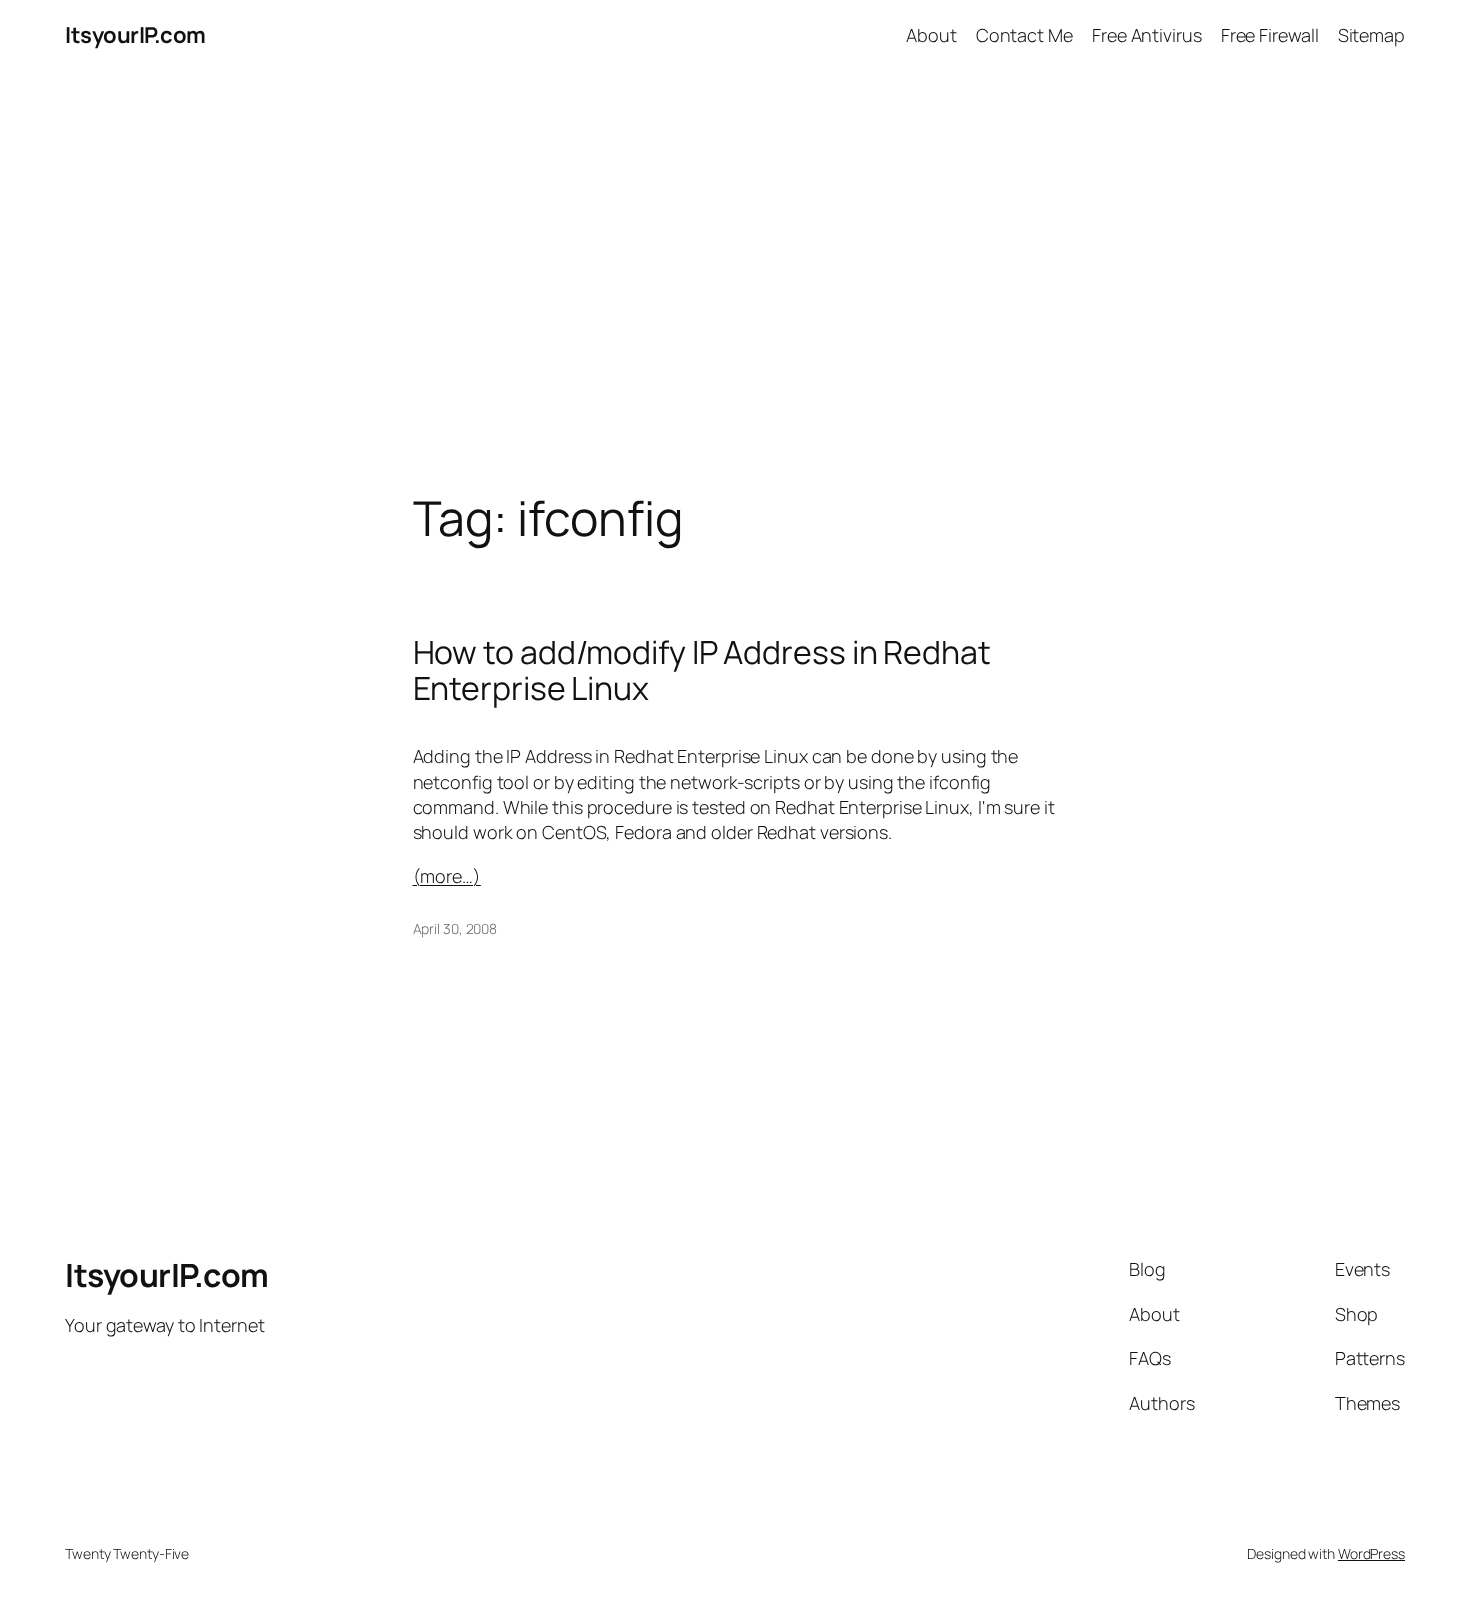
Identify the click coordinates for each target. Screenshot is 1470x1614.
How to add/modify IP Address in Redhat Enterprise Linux (702, 670)
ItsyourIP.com (135, 35)
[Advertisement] (735, 281)
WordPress (1371, 1553)
